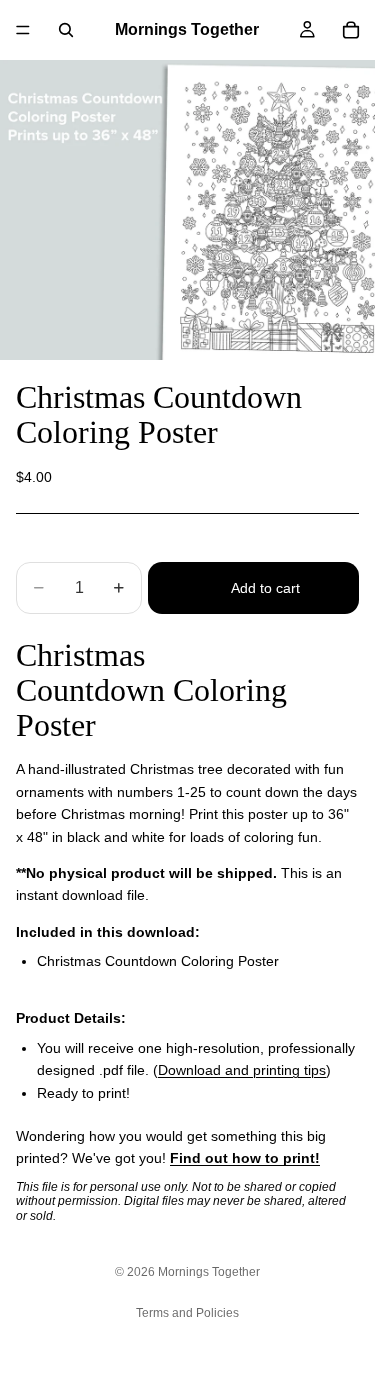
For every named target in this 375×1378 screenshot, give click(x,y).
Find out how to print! (245, 1158)
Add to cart (265, 588)
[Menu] (23, 30)
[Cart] (351, 30)
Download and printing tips (242, 1070)
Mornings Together (209, 1272)
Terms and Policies (187, 1313)
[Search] (66, 30)
